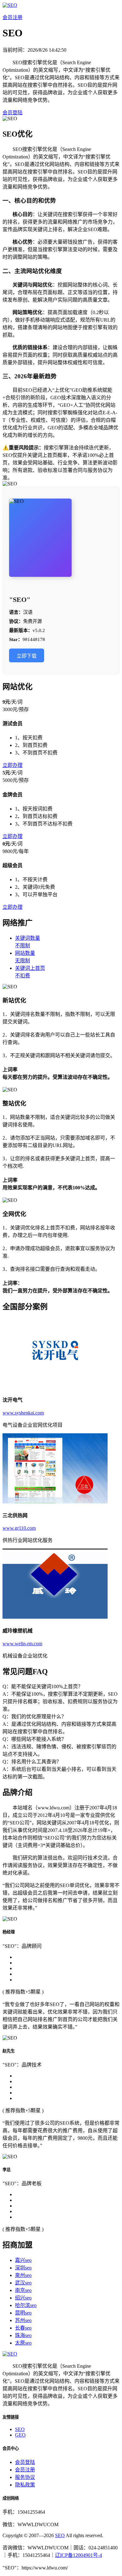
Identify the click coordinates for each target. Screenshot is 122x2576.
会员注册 (13, 17)
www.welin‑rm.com (22, 1644)
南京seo (23, 2290)
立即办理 (13, 765)
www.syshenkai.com (23, 1413)
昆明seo (23, 2313)
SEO (20, 2429)
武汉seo (23, 2283)
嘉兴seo (23, 2260)
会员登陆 (13, 113)
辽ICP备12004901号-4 (79, 2555)
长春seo (23, 2328)
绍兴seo (23, 2298)
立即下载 (27, 656)
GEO (20, 2435)
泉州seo (23, 2275)
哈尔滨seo (26, 2305)
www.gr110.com (19, 1528)
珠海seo (23, 2335)
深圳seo (23, 2268)
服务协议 (25, 2477)
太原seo (23, 2343)
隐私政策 (25, 2485)
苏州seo (23, 2320)
